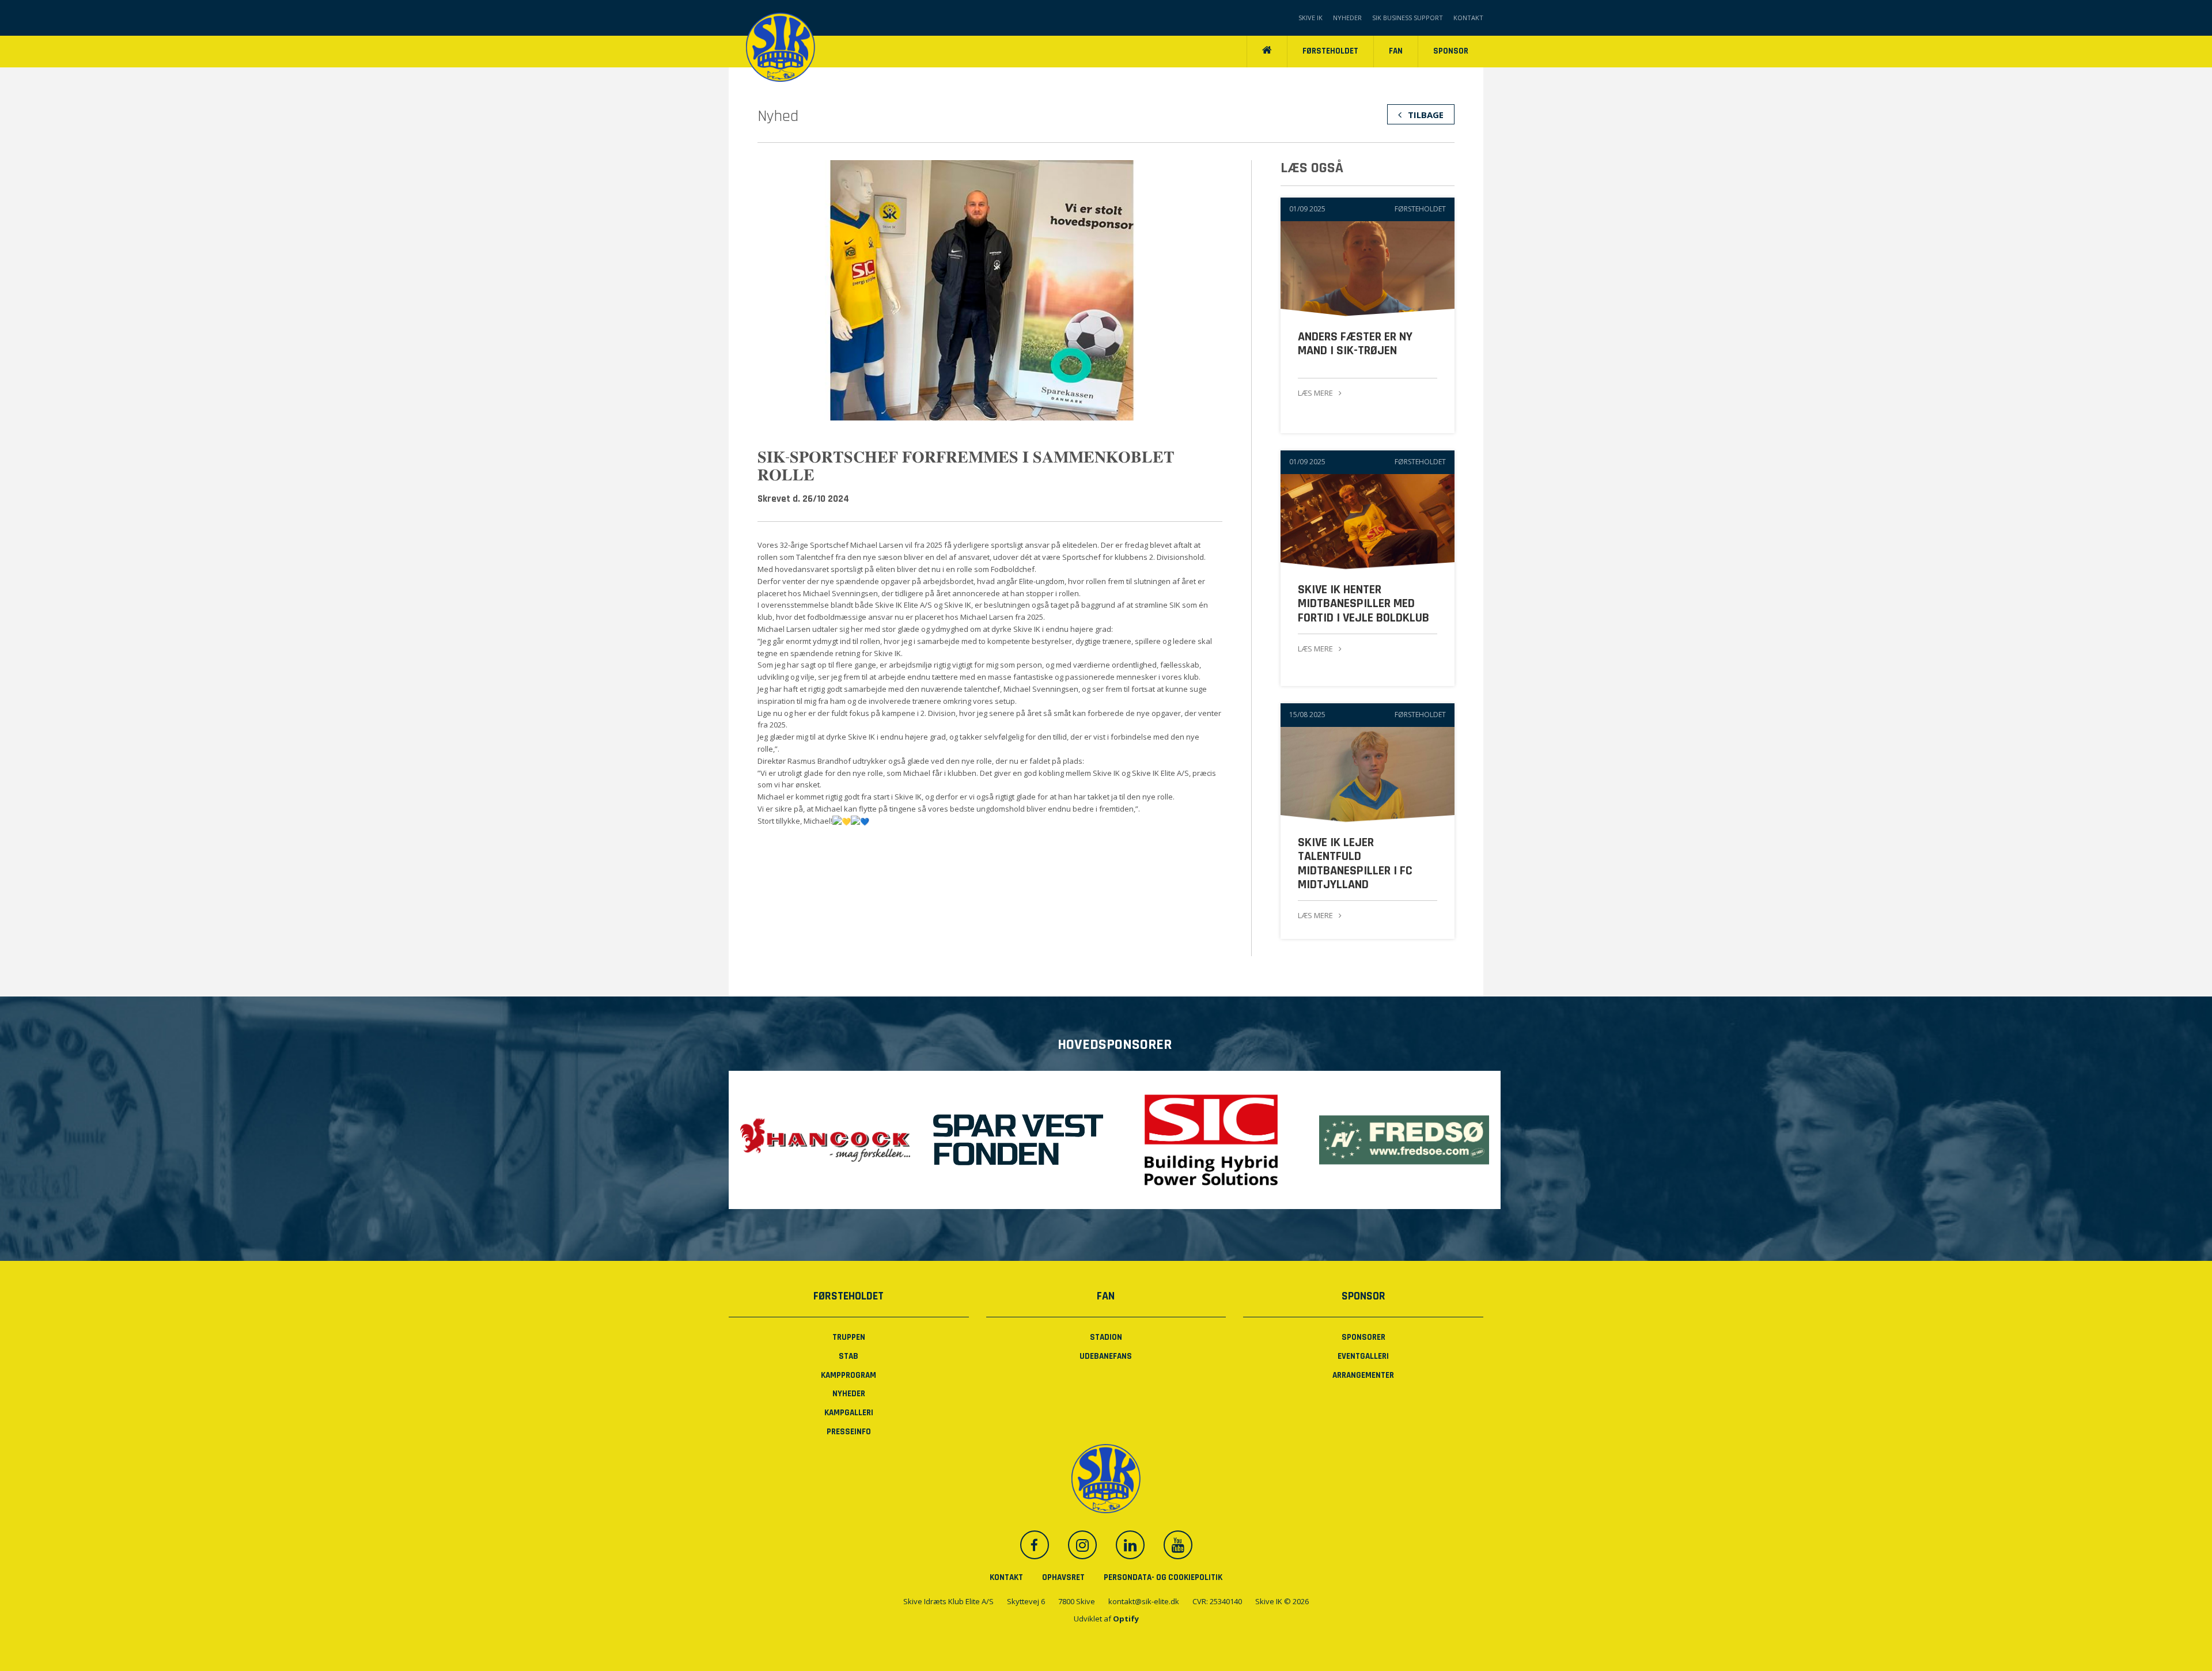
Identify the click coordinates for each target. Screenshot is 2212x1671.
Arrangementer (1363, 1375)
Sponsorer (1363, 1337)
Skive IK (1310, 18)
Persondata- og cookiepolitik (1163, 1577)
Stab (849, 1356)
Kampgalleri (849, 1413)
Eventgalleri (1363, 1356)
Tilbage (1425, 115)
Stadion (1106, 1337)
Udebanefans (1106, 1356)
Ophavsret (1063, 1577)
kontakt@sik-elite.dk (1144, 1601)
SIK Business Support (1408, 18)
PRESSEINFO (849, 1432)
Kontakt (1468, 18)
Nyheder (1347, 18)
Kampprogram (849, 1375)
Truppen (849, 1337)
